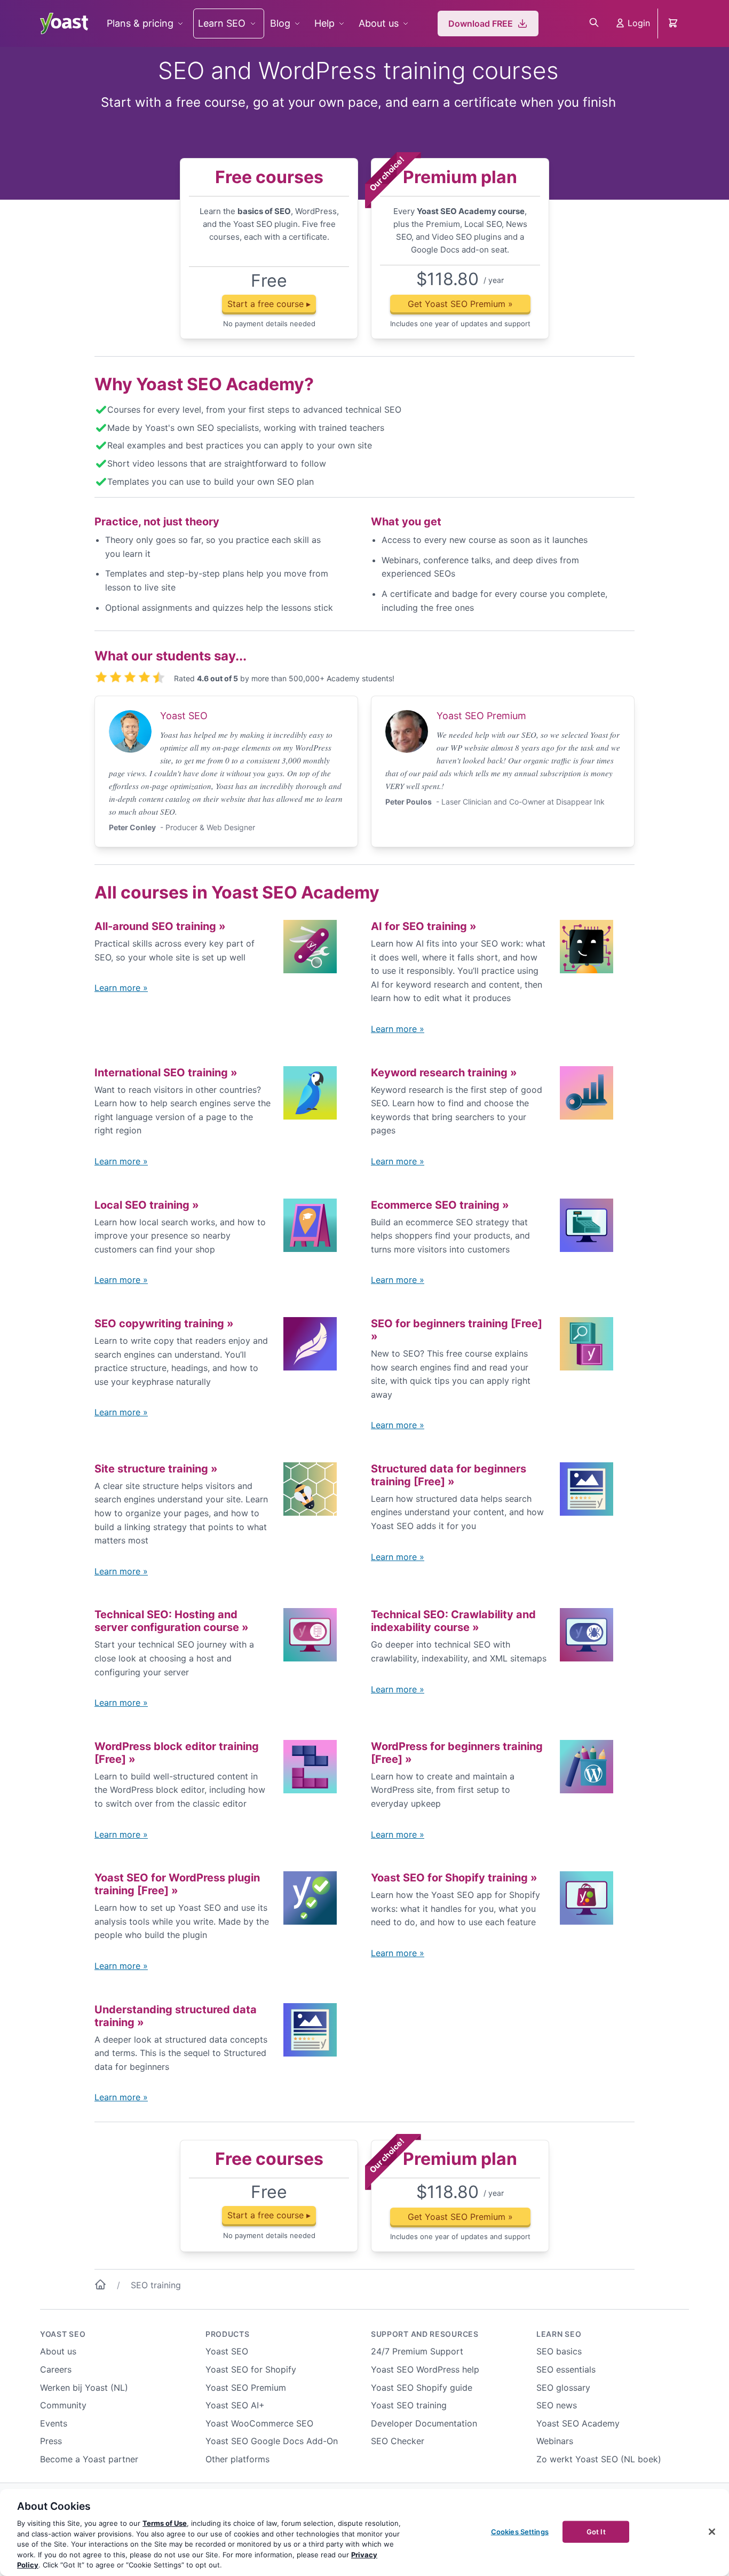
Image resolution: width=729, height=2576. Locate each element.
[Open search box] (594, 23)
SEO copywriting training (164, 1324)
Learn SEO (222, 23)
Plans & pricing (140, 23)
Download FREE (481, 23)
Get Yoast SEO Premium (460, 304)
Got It (596, 2531)
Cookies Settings (520, 2531)
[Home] (100, 2287)
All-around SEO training (160, 926)
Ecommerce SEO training (440, 1205)
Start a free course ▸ (269, 304)
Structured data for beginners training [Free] (449, 1475)
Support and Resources (425, 2334)
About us (379, 23)
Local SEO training (147, 1205)
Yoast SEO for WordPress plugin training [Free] (177, 1884)
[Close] (712, 2532)
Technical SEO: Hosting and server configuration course (172, 1621)
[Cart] (674, 23)
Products (228, 2334)
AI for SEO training (424, 926)
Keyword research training (444, 1073)
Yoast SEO (63, 2334)
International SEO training (166, 1073)
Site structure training (156, 1469)
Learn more (121, 988)
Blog (280, 23)
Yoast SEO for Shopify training (454, 1878)
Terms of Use (165, 2523)
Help (324, 23)
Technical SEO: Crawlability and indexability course (453, 1621)
